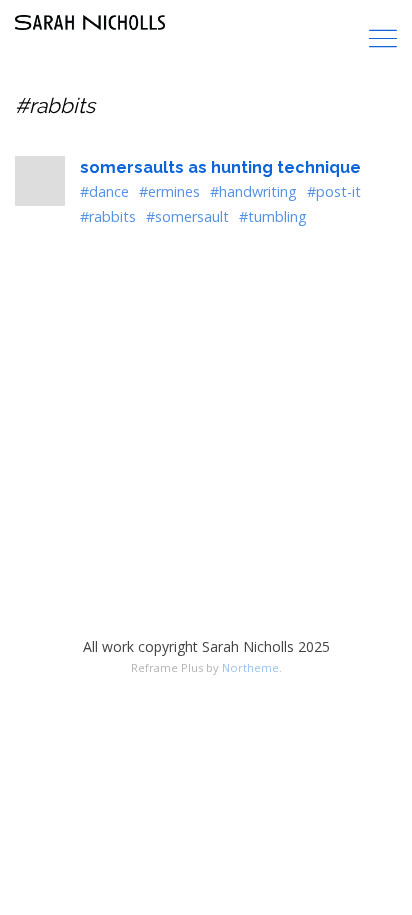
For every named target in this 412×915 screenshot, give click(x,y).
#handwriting (253, 191)
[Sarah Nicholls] (90, 22)
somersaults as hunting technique (220, 167)
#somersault (187, 216)
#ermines (169, 191)
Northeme (250, 667)
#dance (104, 191)
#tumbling (273, 216)
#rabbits (108, 216)
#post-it (334, 191)
